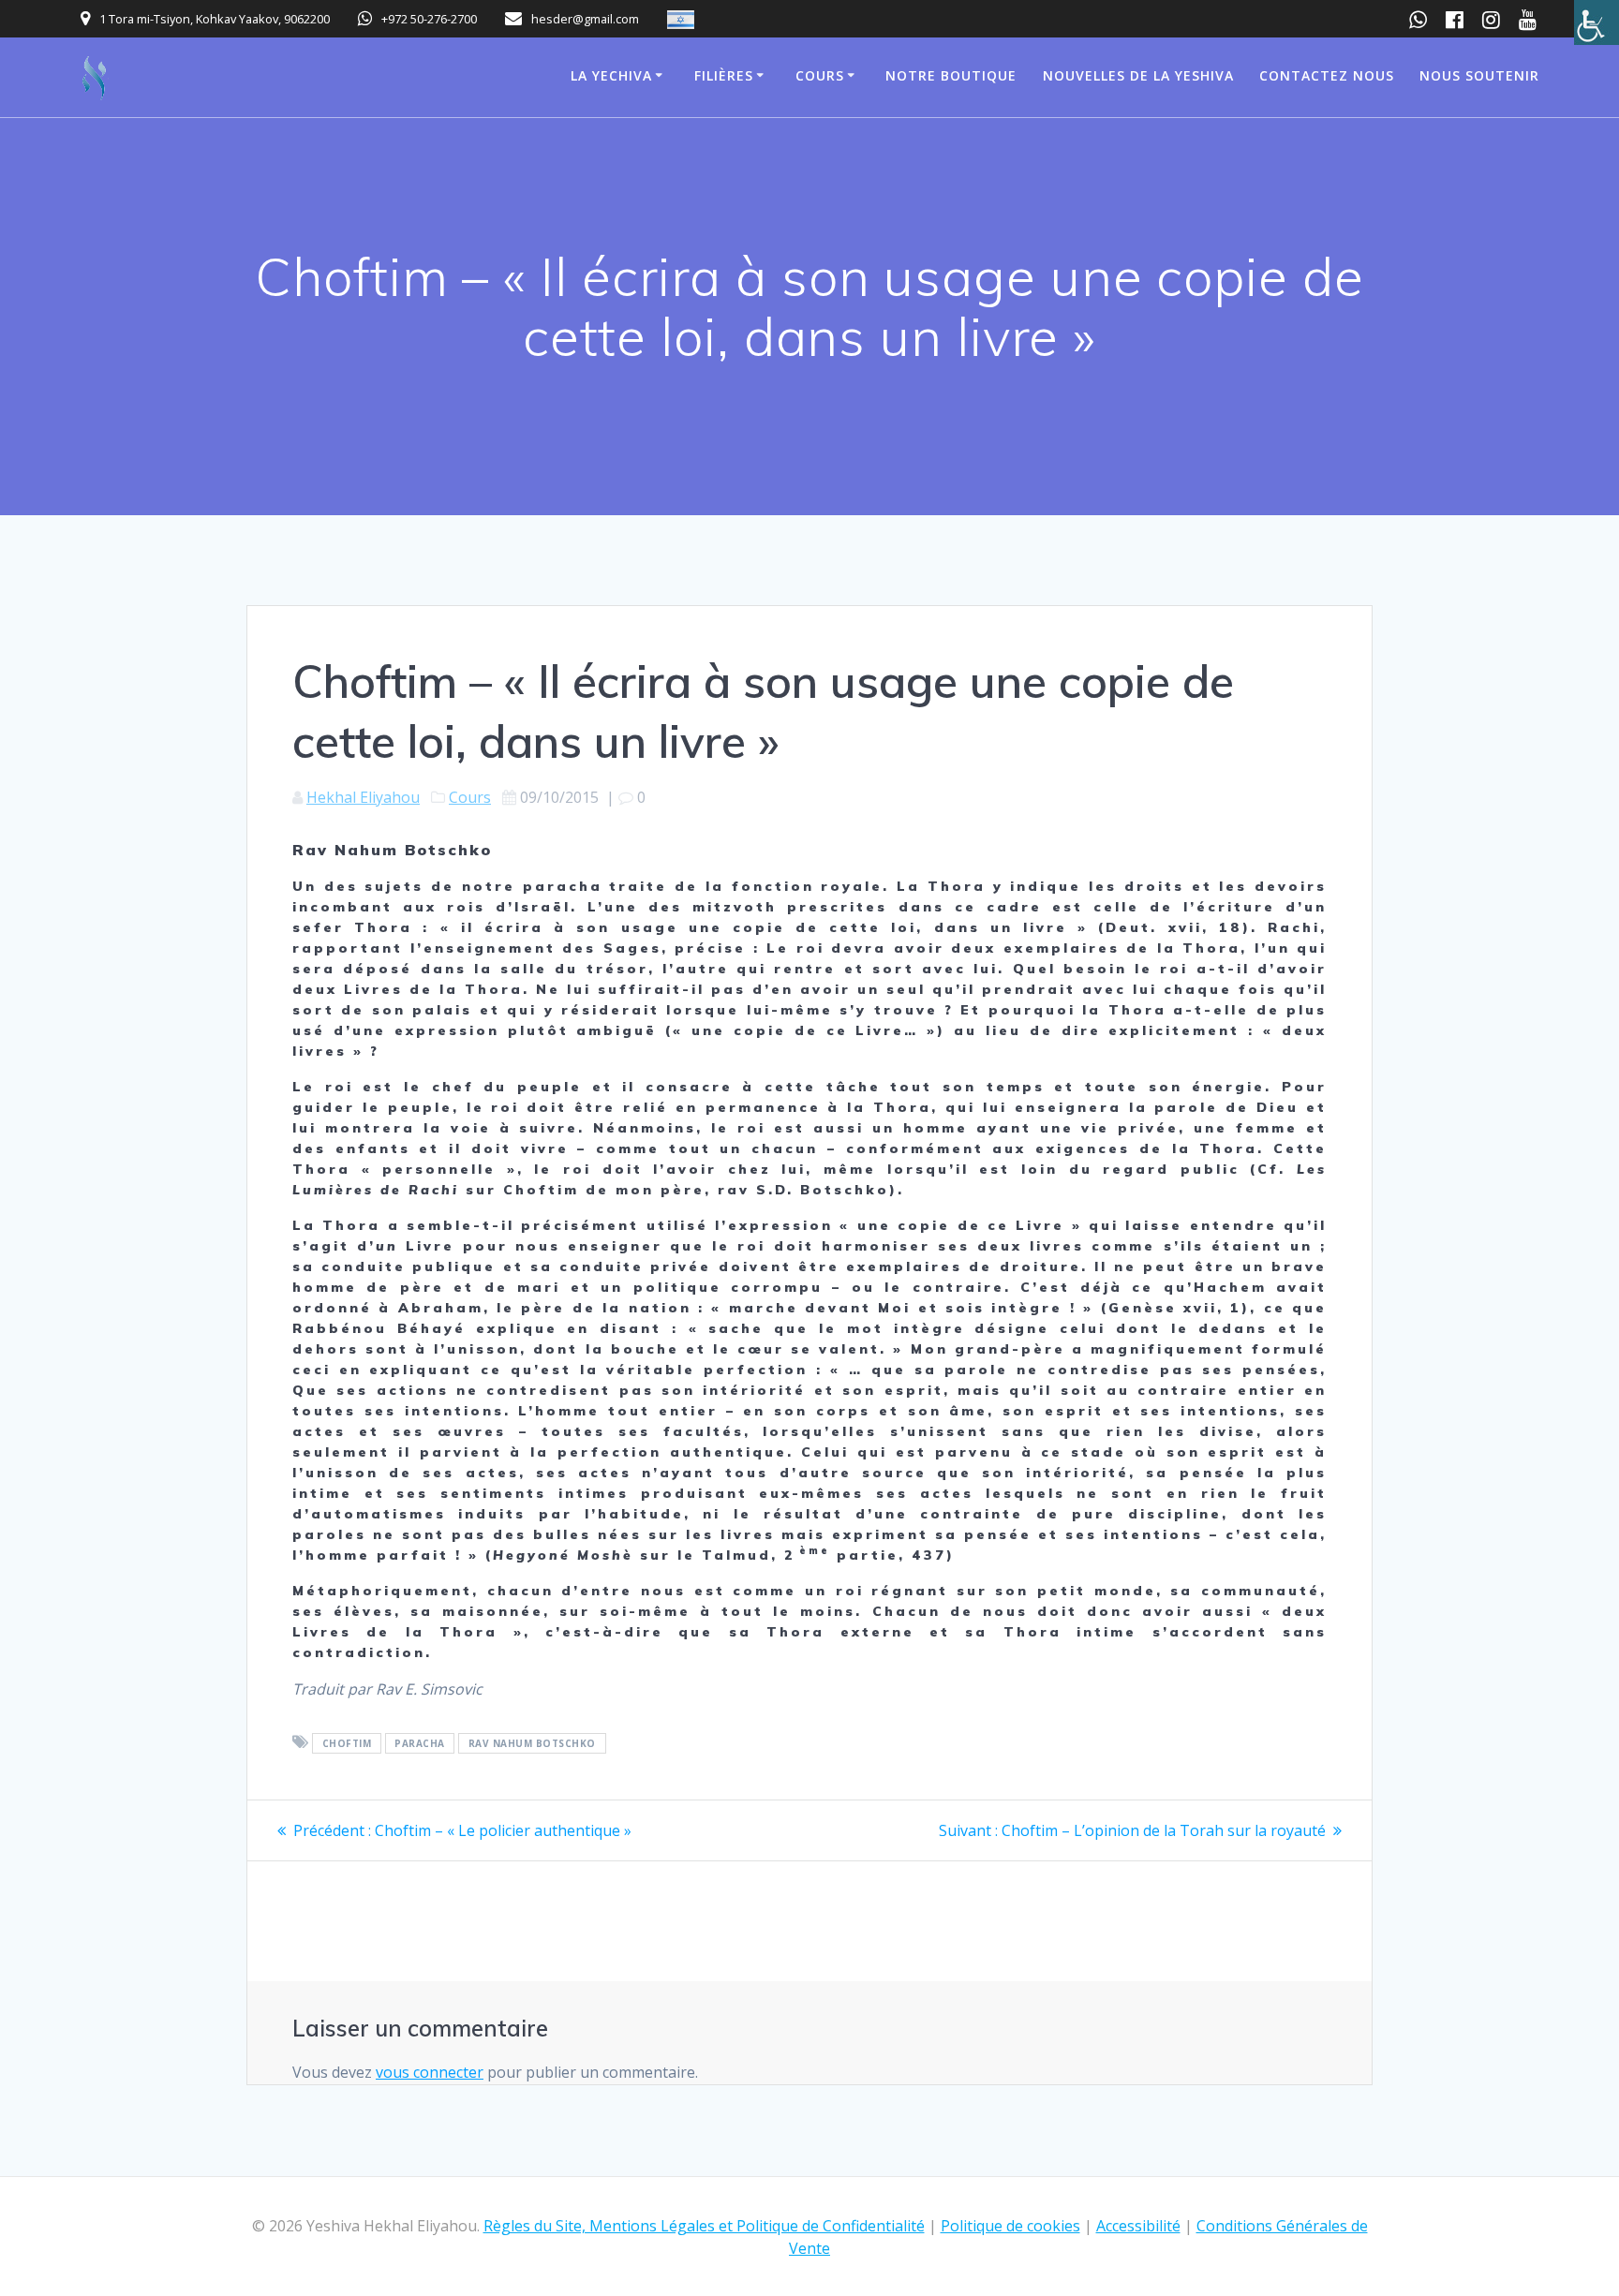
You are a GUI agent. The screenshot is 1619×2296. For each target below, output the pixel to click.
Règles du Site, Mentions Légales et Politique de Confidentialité (704, 2226)
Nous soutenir (1479, 75)
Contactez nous (1327, 75)
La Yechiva (611, 75)
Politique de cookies (1010, 2226)
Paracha (420, 1743)
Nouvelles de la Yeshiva (1138, 75)
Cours (820, 75)
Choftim (347, 1743)
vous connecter (430, 2072)
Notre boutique (951, 75)
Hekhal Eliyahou (363, 797)
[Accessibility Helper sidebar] (1597, 22)
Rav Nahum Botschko (532, 1743)
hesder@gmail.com (585, 19)
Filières (724, 75)
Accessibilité (1138, 2226)
